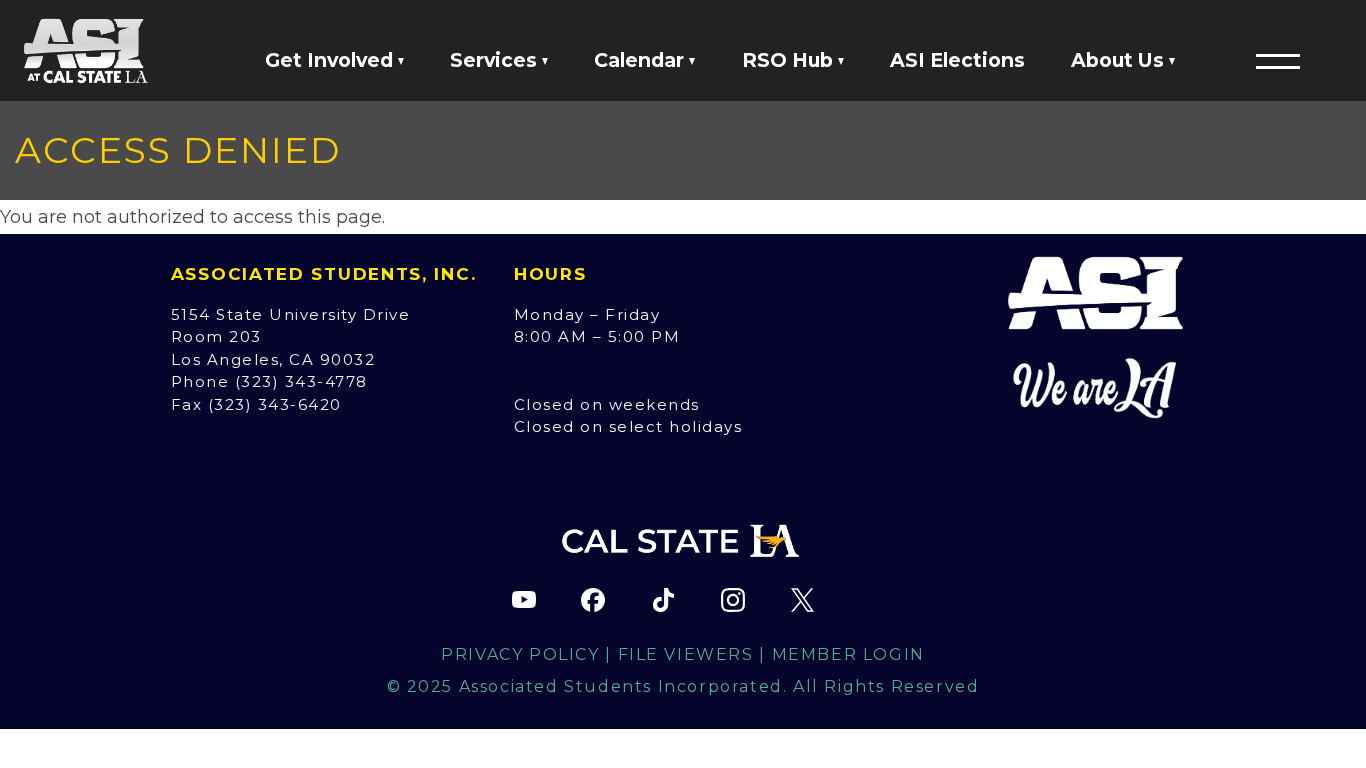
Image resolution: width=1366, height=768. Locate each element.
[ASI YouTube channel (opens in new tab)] (524, 600)
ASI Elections (957, 60)
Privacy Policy (520, 654)
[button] (1278, 61)
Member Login (848, 654)
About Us (1120, 60)
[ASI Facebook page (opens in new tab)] (593, 600)
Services (496, 60)
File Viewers (686, 654)
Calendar (641, 60)
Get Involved (331, 60)
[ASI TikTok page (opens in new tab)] (663, 600)
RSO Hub (790, 60)
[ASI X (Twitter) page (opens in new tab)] (802, 600)
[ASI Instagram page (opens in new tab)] (733, 600)
